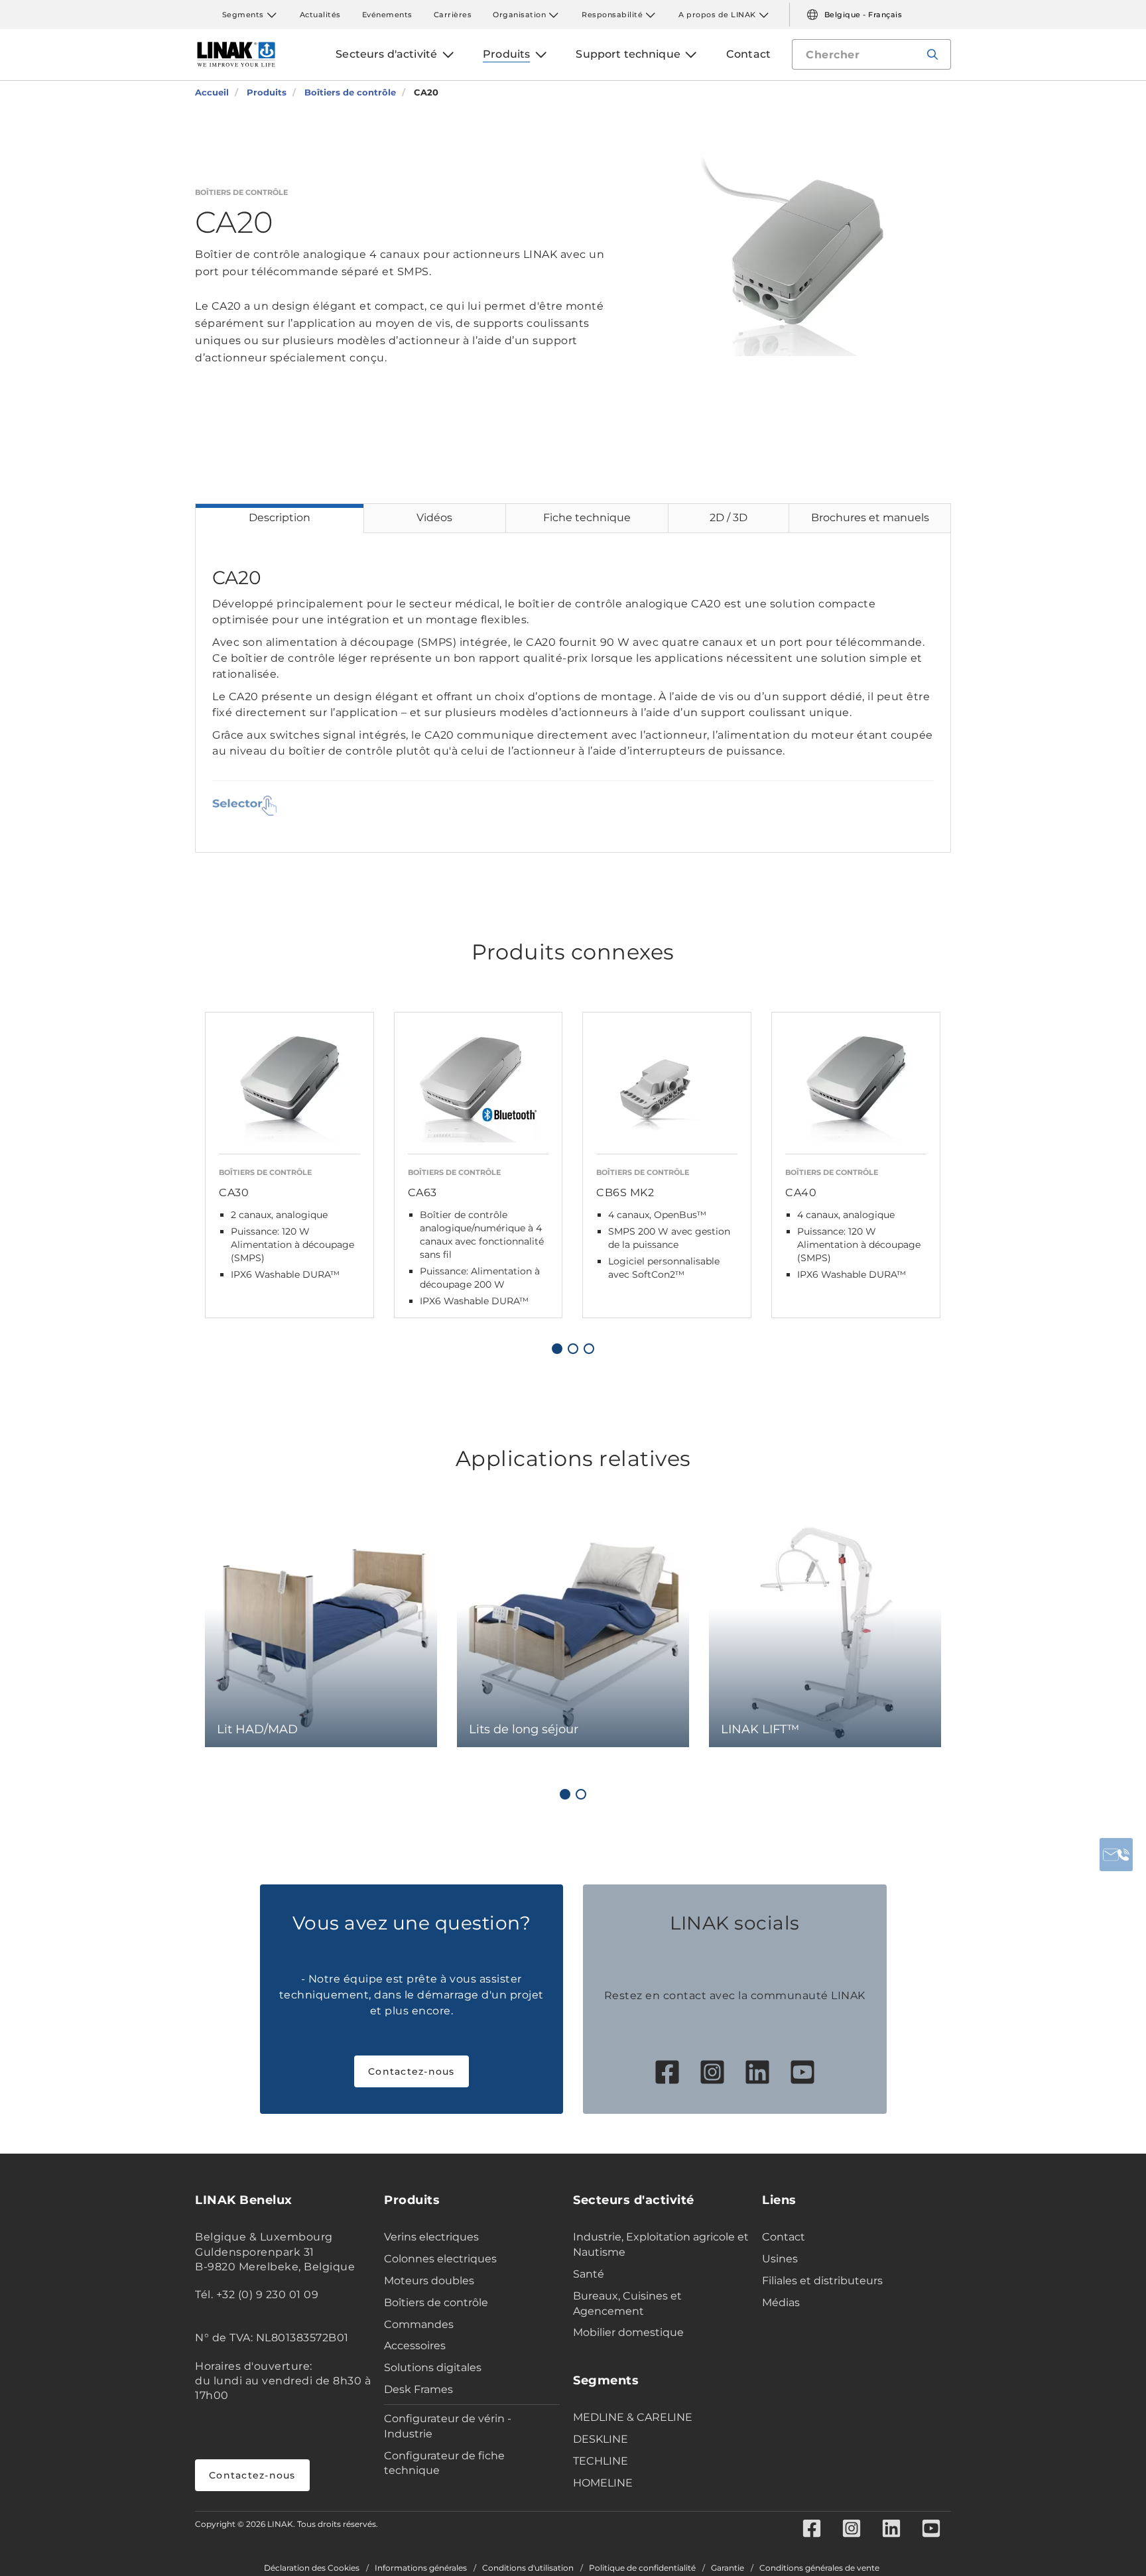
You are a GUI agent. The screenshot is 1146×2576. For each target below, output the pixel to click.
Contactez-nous (412, 2071)
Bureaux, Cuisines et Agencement (627, 2303)
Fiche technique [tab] (587, 518)
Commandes (419, 2324)
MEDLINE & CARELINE (633, 2417)
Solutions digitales (433, 2367)
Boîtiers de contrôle (436, 2302)
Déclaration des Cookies (312, 2568)
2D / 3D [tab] (729, 518)
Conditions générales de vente (819, 2568)
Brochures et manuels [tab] (870, 518)
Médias (781, 2302)
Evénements (387, 15)
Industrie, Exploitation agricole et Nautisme (661, 2244)
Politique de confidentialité (642, 2568)
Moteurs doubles (429, 2281)
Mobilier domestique (628, 2332)
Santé (589, 2274)
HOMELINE (603, 2483)
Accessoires (415, 2346)
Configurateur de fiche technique (444, 2463)
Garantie (728, 2568)
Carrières (453, 15)
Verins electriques (431, 2237)
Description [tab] (280, 518)
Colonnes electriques (440, 2259)
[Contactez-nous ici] (1116, 1855)
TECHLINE (601, 2461)
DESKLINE (601, 2439)
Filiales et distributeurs (822, 2281)
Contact (784, 2237)
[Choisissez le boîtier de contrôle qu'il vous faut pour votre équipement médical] (244, 806)
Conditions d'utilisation (528, 2568)
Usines (780, 2259)
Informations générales (421, 2568)
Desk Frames (418, 2389)
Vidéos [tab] (434, 518)
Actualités (320, 15)
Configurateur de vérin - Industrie (448, 2426)
